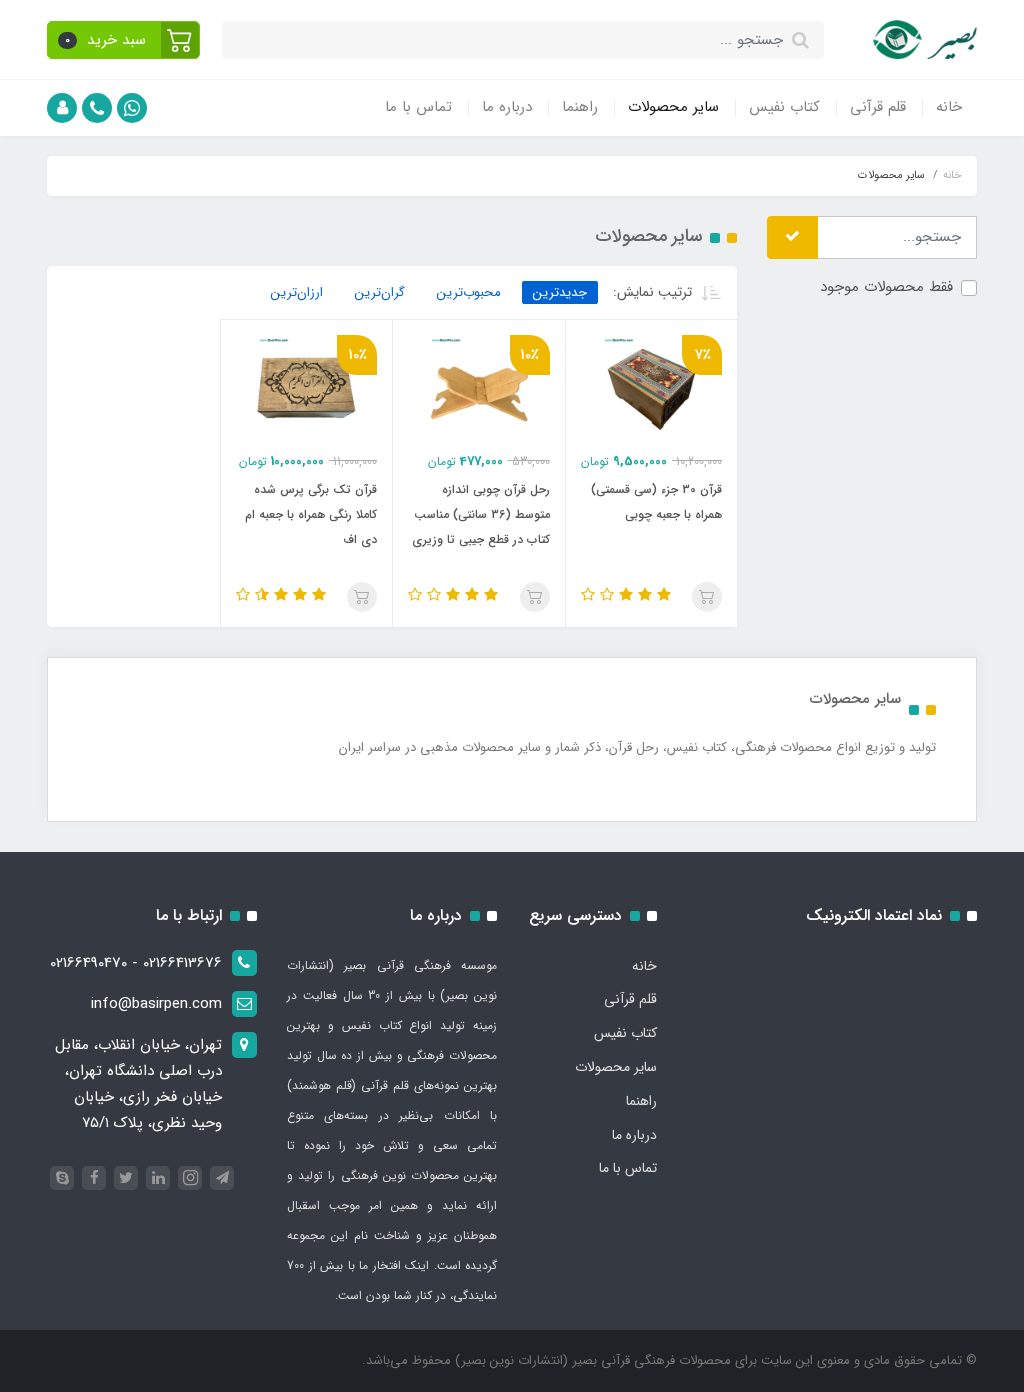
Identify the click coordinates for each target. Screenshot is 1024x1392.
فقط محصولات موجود (886, 287)
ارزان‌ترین (297, 292)
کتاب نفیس (784, 107)
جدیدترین (560, 292)
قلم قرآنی (878, 107)
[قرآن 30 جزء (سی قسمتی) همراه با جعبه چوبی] (652, 385)
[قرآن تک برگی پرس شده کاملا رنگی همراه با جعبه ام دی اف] (307, 385)
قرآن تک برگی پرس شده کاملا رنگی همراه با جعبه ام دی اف (311, 514)
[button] (123, 40)
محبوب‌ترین (469, 292)
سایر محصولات (673, 107)
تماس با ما (418, 107)
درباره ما (507, 107)
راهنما (580, 107)
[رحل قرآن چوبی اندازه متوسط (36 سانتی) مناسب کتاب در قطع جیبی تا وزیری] (479, 385)
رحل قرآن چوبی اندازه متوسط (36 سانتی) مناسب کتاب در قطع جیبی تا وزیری (481, 514)
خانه (949, 107)
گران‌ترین (380, 292)
